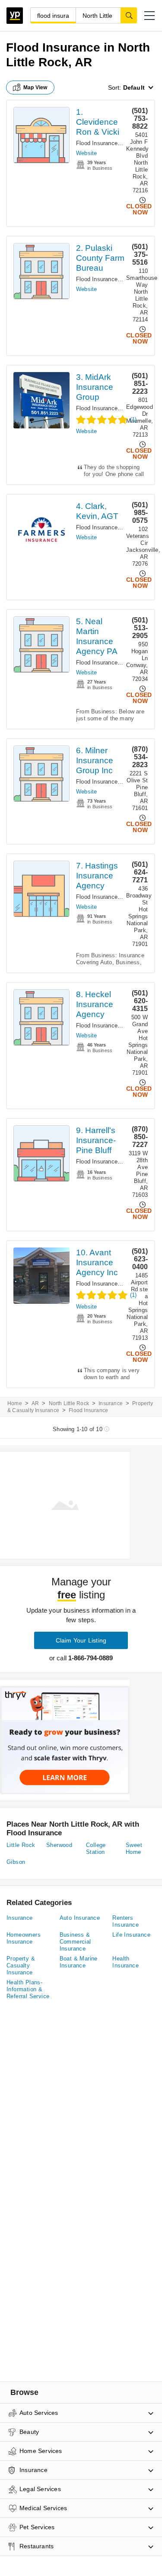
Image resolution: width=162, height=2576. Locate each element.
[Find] (129, 15)
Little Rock (21, 1845)
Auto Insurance (80, 1918)
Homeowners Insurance (24, 1938)
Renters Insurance (125, 1921)
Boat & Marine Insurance (79, 1962)
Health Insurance (125, 1962)
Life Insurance (131, 1935)
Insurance (111, 1403)
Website (86, 153)
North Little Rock (69, 1403)
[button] (149, 16)
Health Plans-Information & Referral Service (28, 1989)
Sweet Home (134, 1849)
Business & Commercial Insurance (75, 1942)
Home (15, 1403)
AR (35, 1403)
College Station (96, 1849)
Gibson (16, 1862)
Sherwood (59, 1845)
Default (134, 87)
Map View (35, 87)
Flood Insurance (97, 143)
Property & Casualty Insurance (21, 1965)
